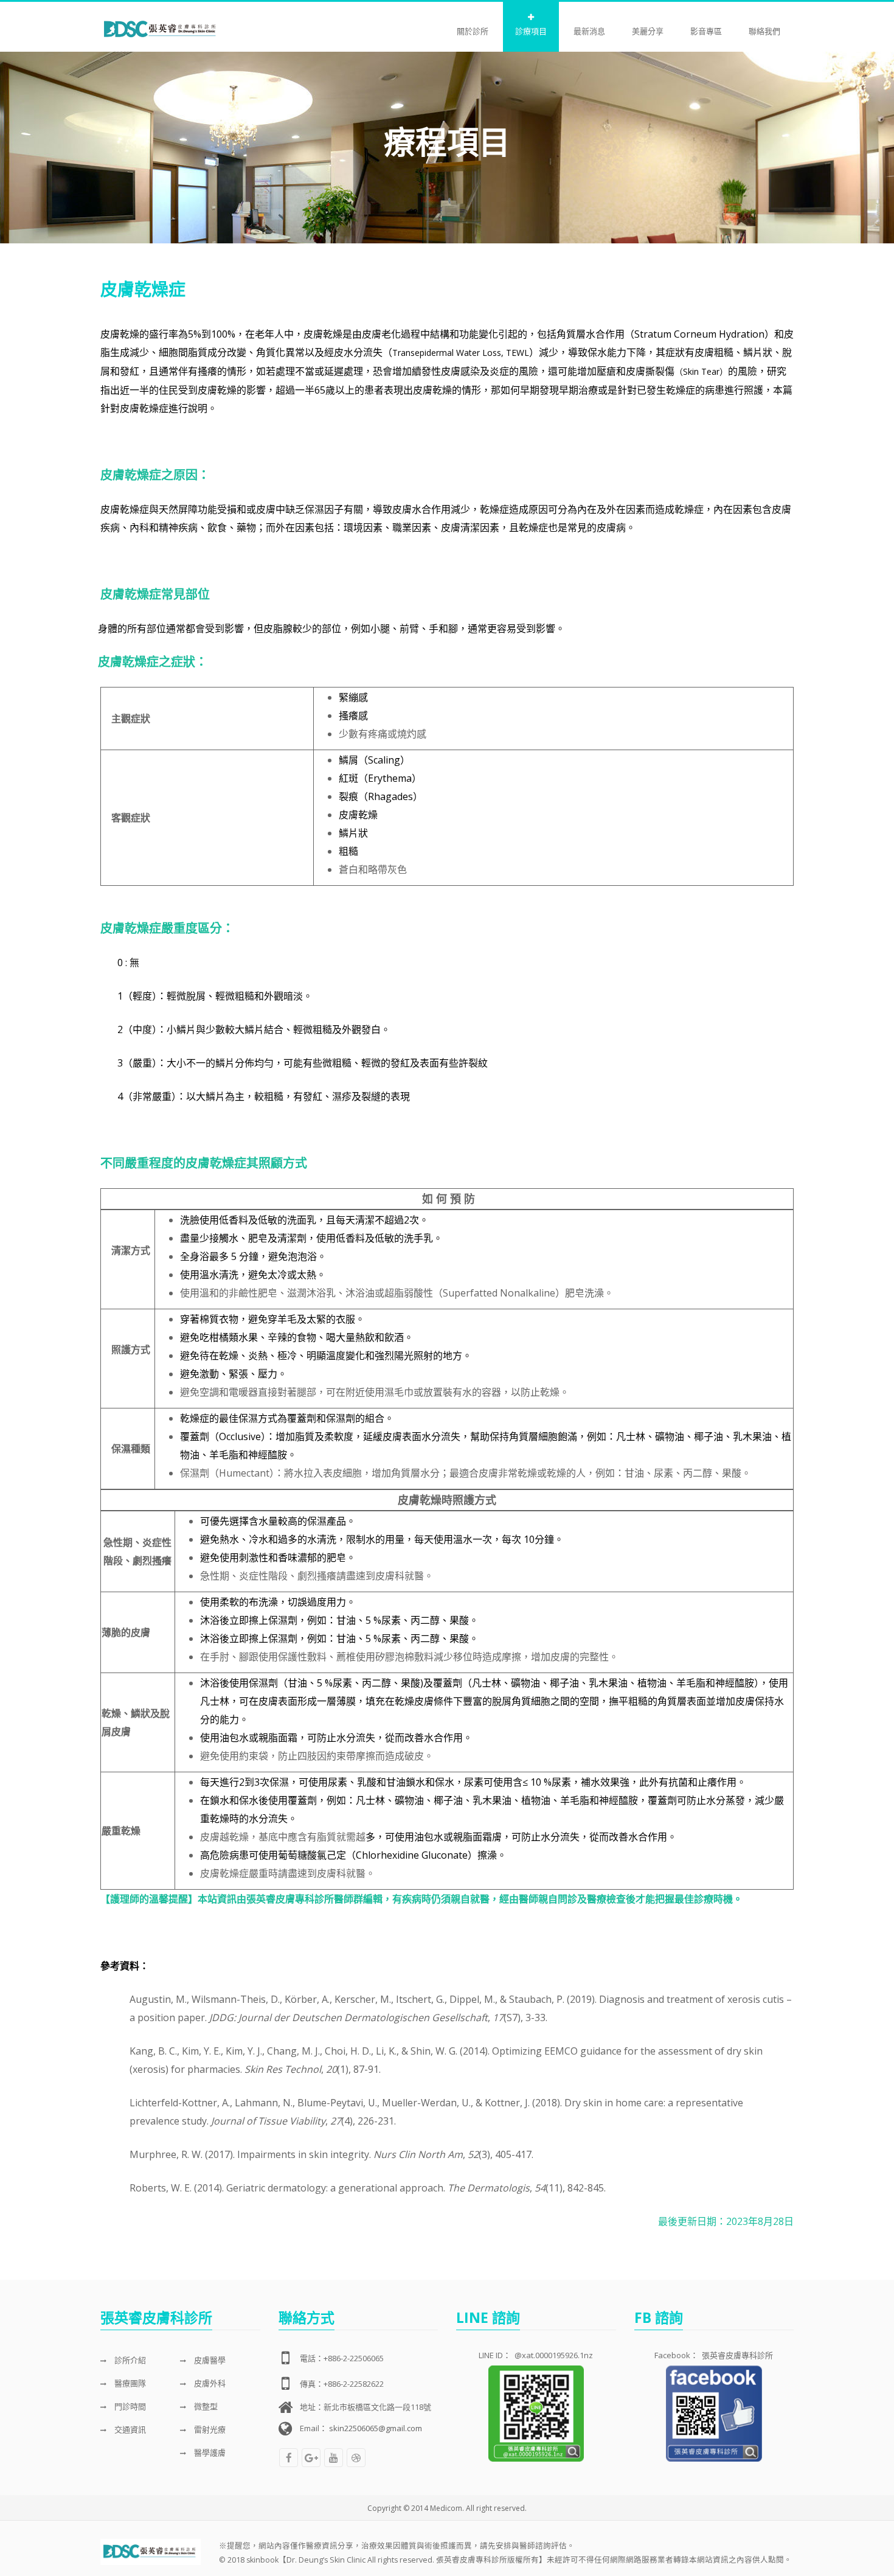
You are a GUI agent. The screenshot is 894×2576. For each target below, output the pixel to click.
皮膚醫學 (209, 2360)
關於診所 (473, 31)
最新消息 (589, 31)
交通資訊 (129, 2429)
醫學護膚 (209, 2452)
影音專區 (706, 31)
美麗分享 (648, 31)
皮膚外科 (209, 2383)
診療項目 (531, 31)
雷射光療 (209, 2429)
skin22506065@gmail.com (376, 2428)
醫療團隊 (129, 2383)
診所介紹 (129, 2360)
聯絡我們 (764, 31)
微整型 (205, 2406)
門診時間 (129, 2406)
